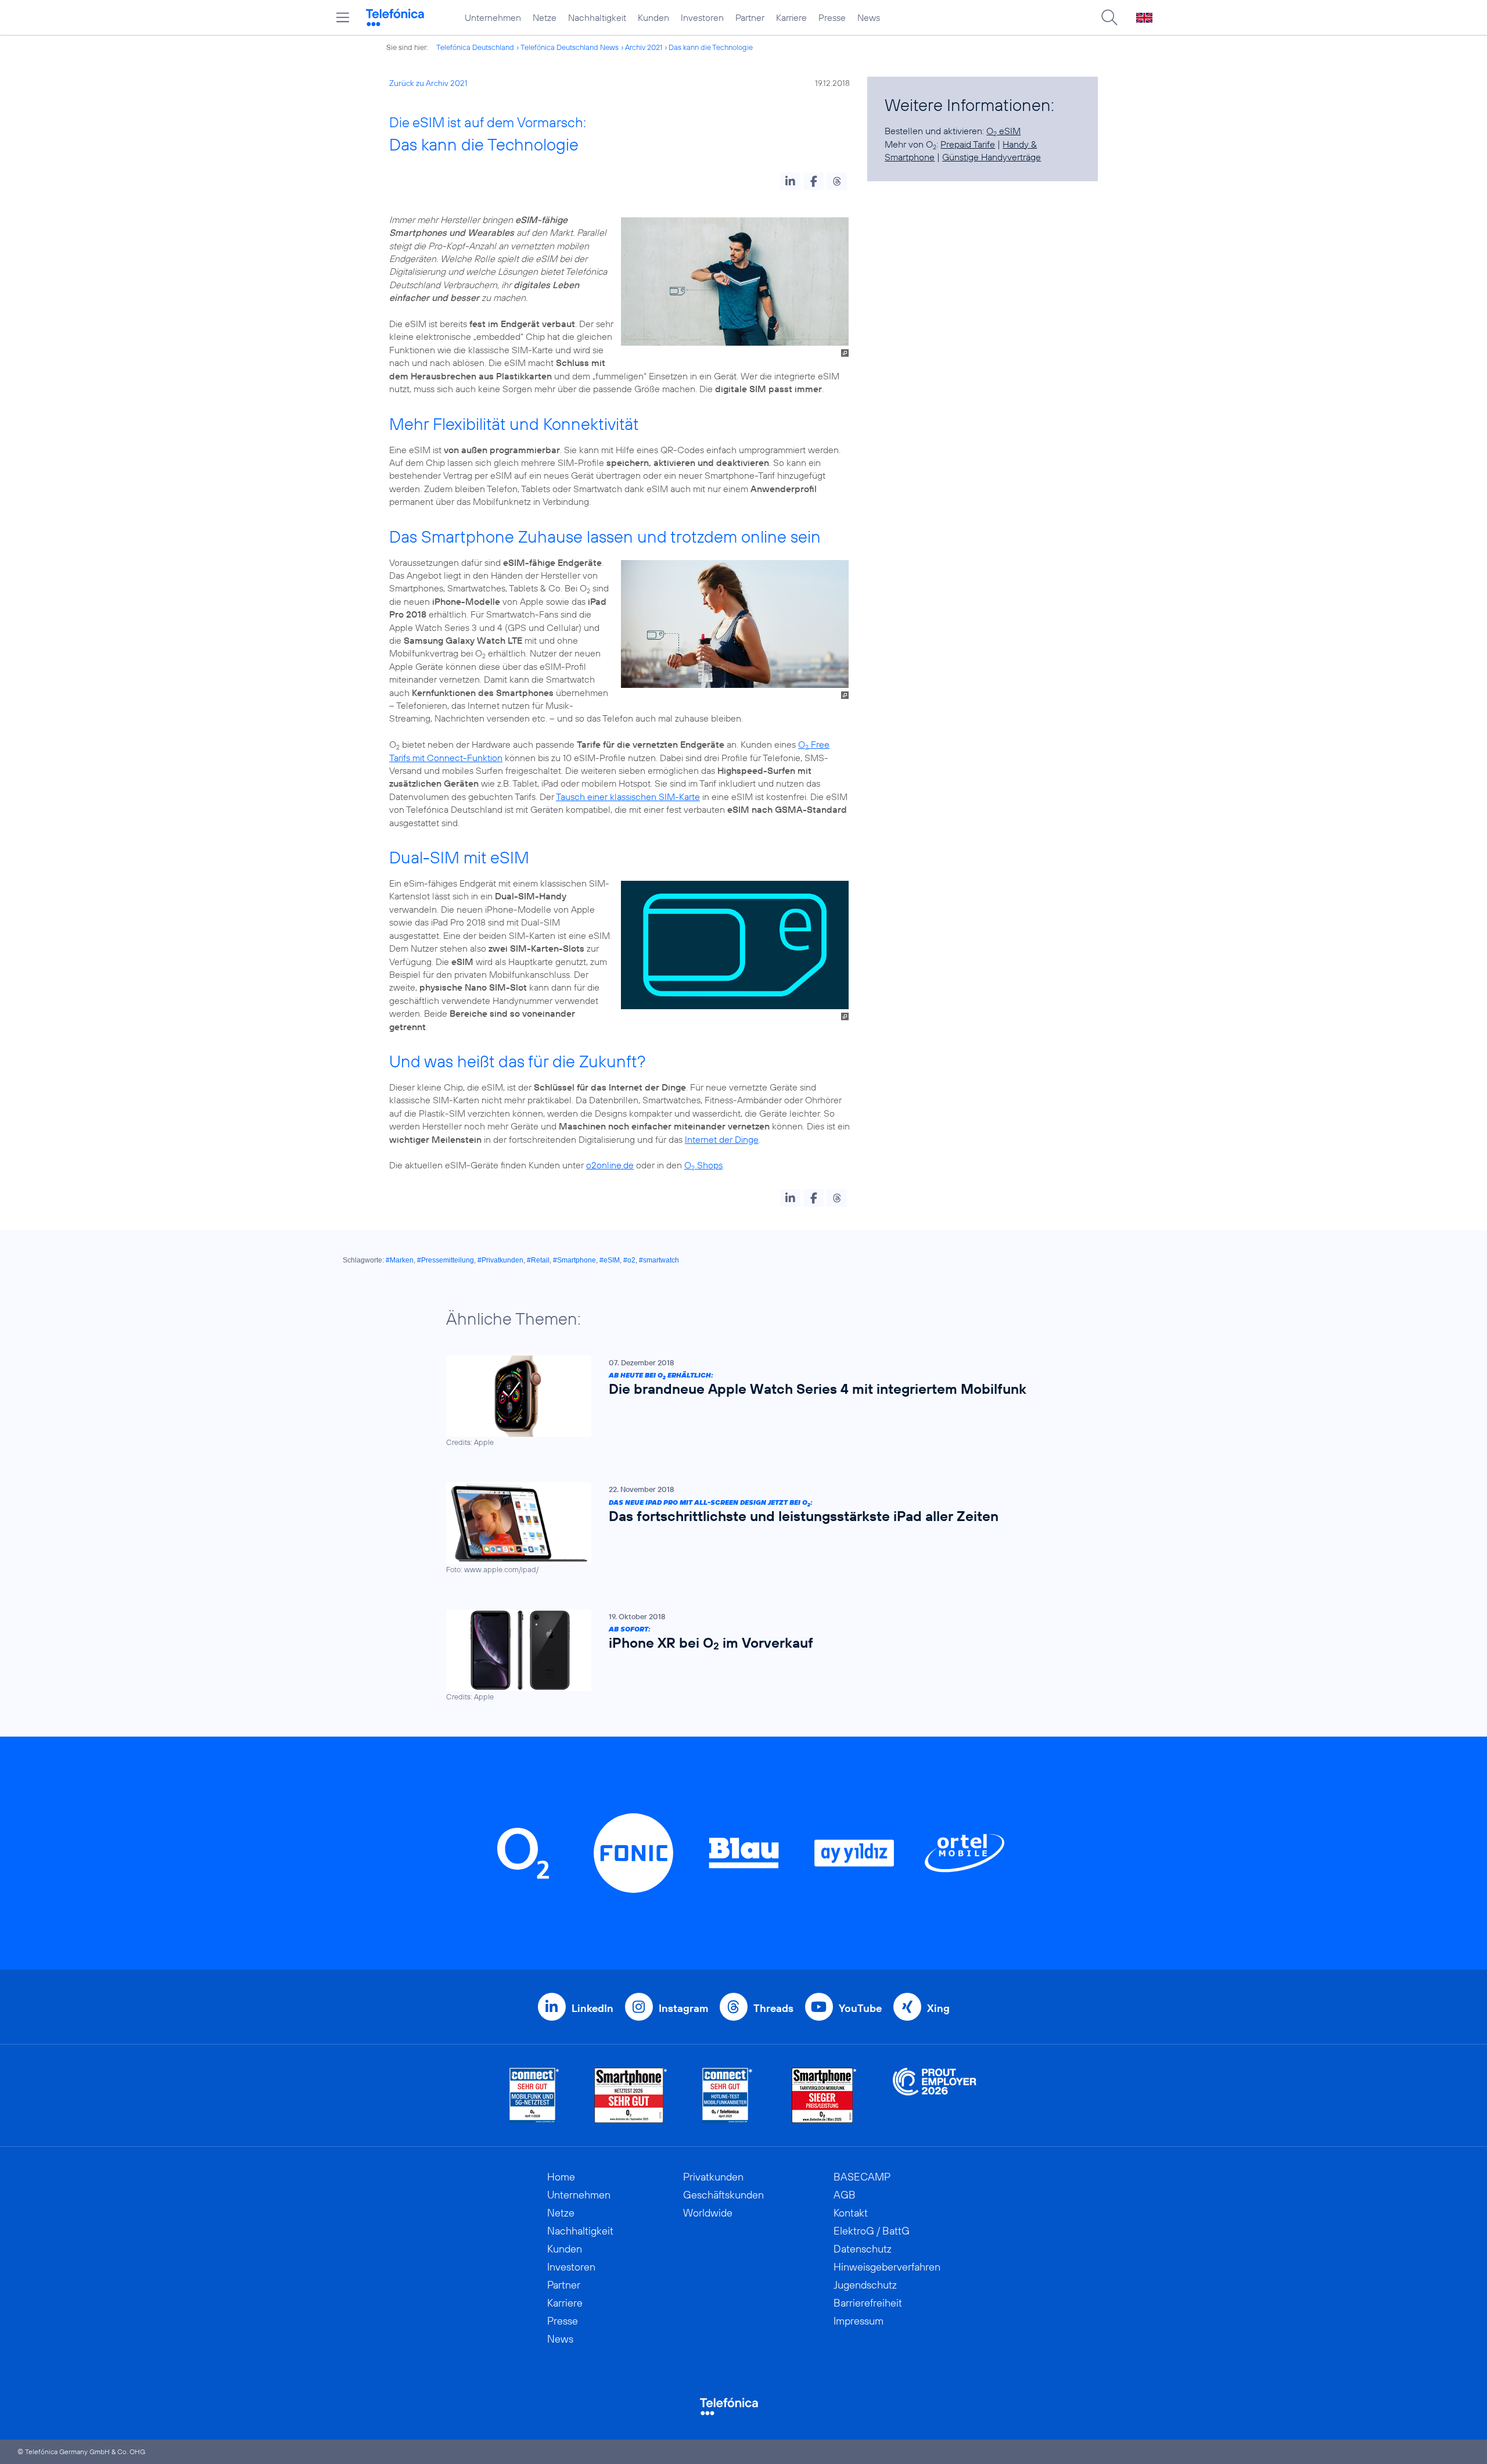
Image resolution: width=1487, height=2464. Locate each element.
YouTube (860, 2008)
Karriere (791, 17)
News (869, 17)
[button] (790, 181)
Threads (773, 2008)
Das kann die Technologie (711, 47)
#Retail (538, 1260)
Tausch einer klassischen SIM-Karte (628, 797)
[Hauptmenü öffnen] (343, 17)
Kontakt (851, 2213)
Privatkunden (713, 2177)
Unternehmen (493, 17)
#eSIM (610, 1260)
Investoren (702, 17)
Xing (938, 2008)
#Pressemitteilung (446, 1260)
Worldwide (708, 2213)
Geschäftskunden (723, 2195)
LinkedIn (592, 2008)
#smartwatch (659, 1260)
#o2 (629, 1260)
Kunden (653, 17)
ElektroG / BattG (872, 2231)
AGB (845, 2195)
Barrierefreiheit (868, 2303)
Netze (545, 17)
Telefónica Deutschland (475, 47)
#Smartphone (574, 1260)
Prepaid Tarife (968, 144)
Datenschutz (863, 2249)
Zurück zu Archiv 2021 (428, 83)
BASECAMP (862, 2177)
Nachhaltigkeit (597, 17)
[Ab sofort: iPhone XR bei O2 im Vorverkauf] (738, 1656)
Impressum (859, 2321)
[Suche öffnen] (1109, 17)
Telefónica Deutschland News (570, 47)
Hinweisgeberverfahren (887, 2267)
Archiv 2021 (644, 47)
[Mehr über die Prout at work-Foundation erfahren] (935, 2095)
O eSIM (1003, 131)
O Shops (703, 1165)
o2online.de (610, 1165)
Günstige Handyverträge (992, 157)
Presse (832, 17)
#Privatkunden (500, 1260)
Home (561, 2177)
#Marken (400, 1260)
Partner (750, 17)
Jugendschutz (865, 2285)
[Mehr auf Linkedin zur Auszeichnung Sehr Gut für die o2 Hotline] (728, 2095)
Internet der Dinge (722, 1139)
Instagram (683, 2008)
